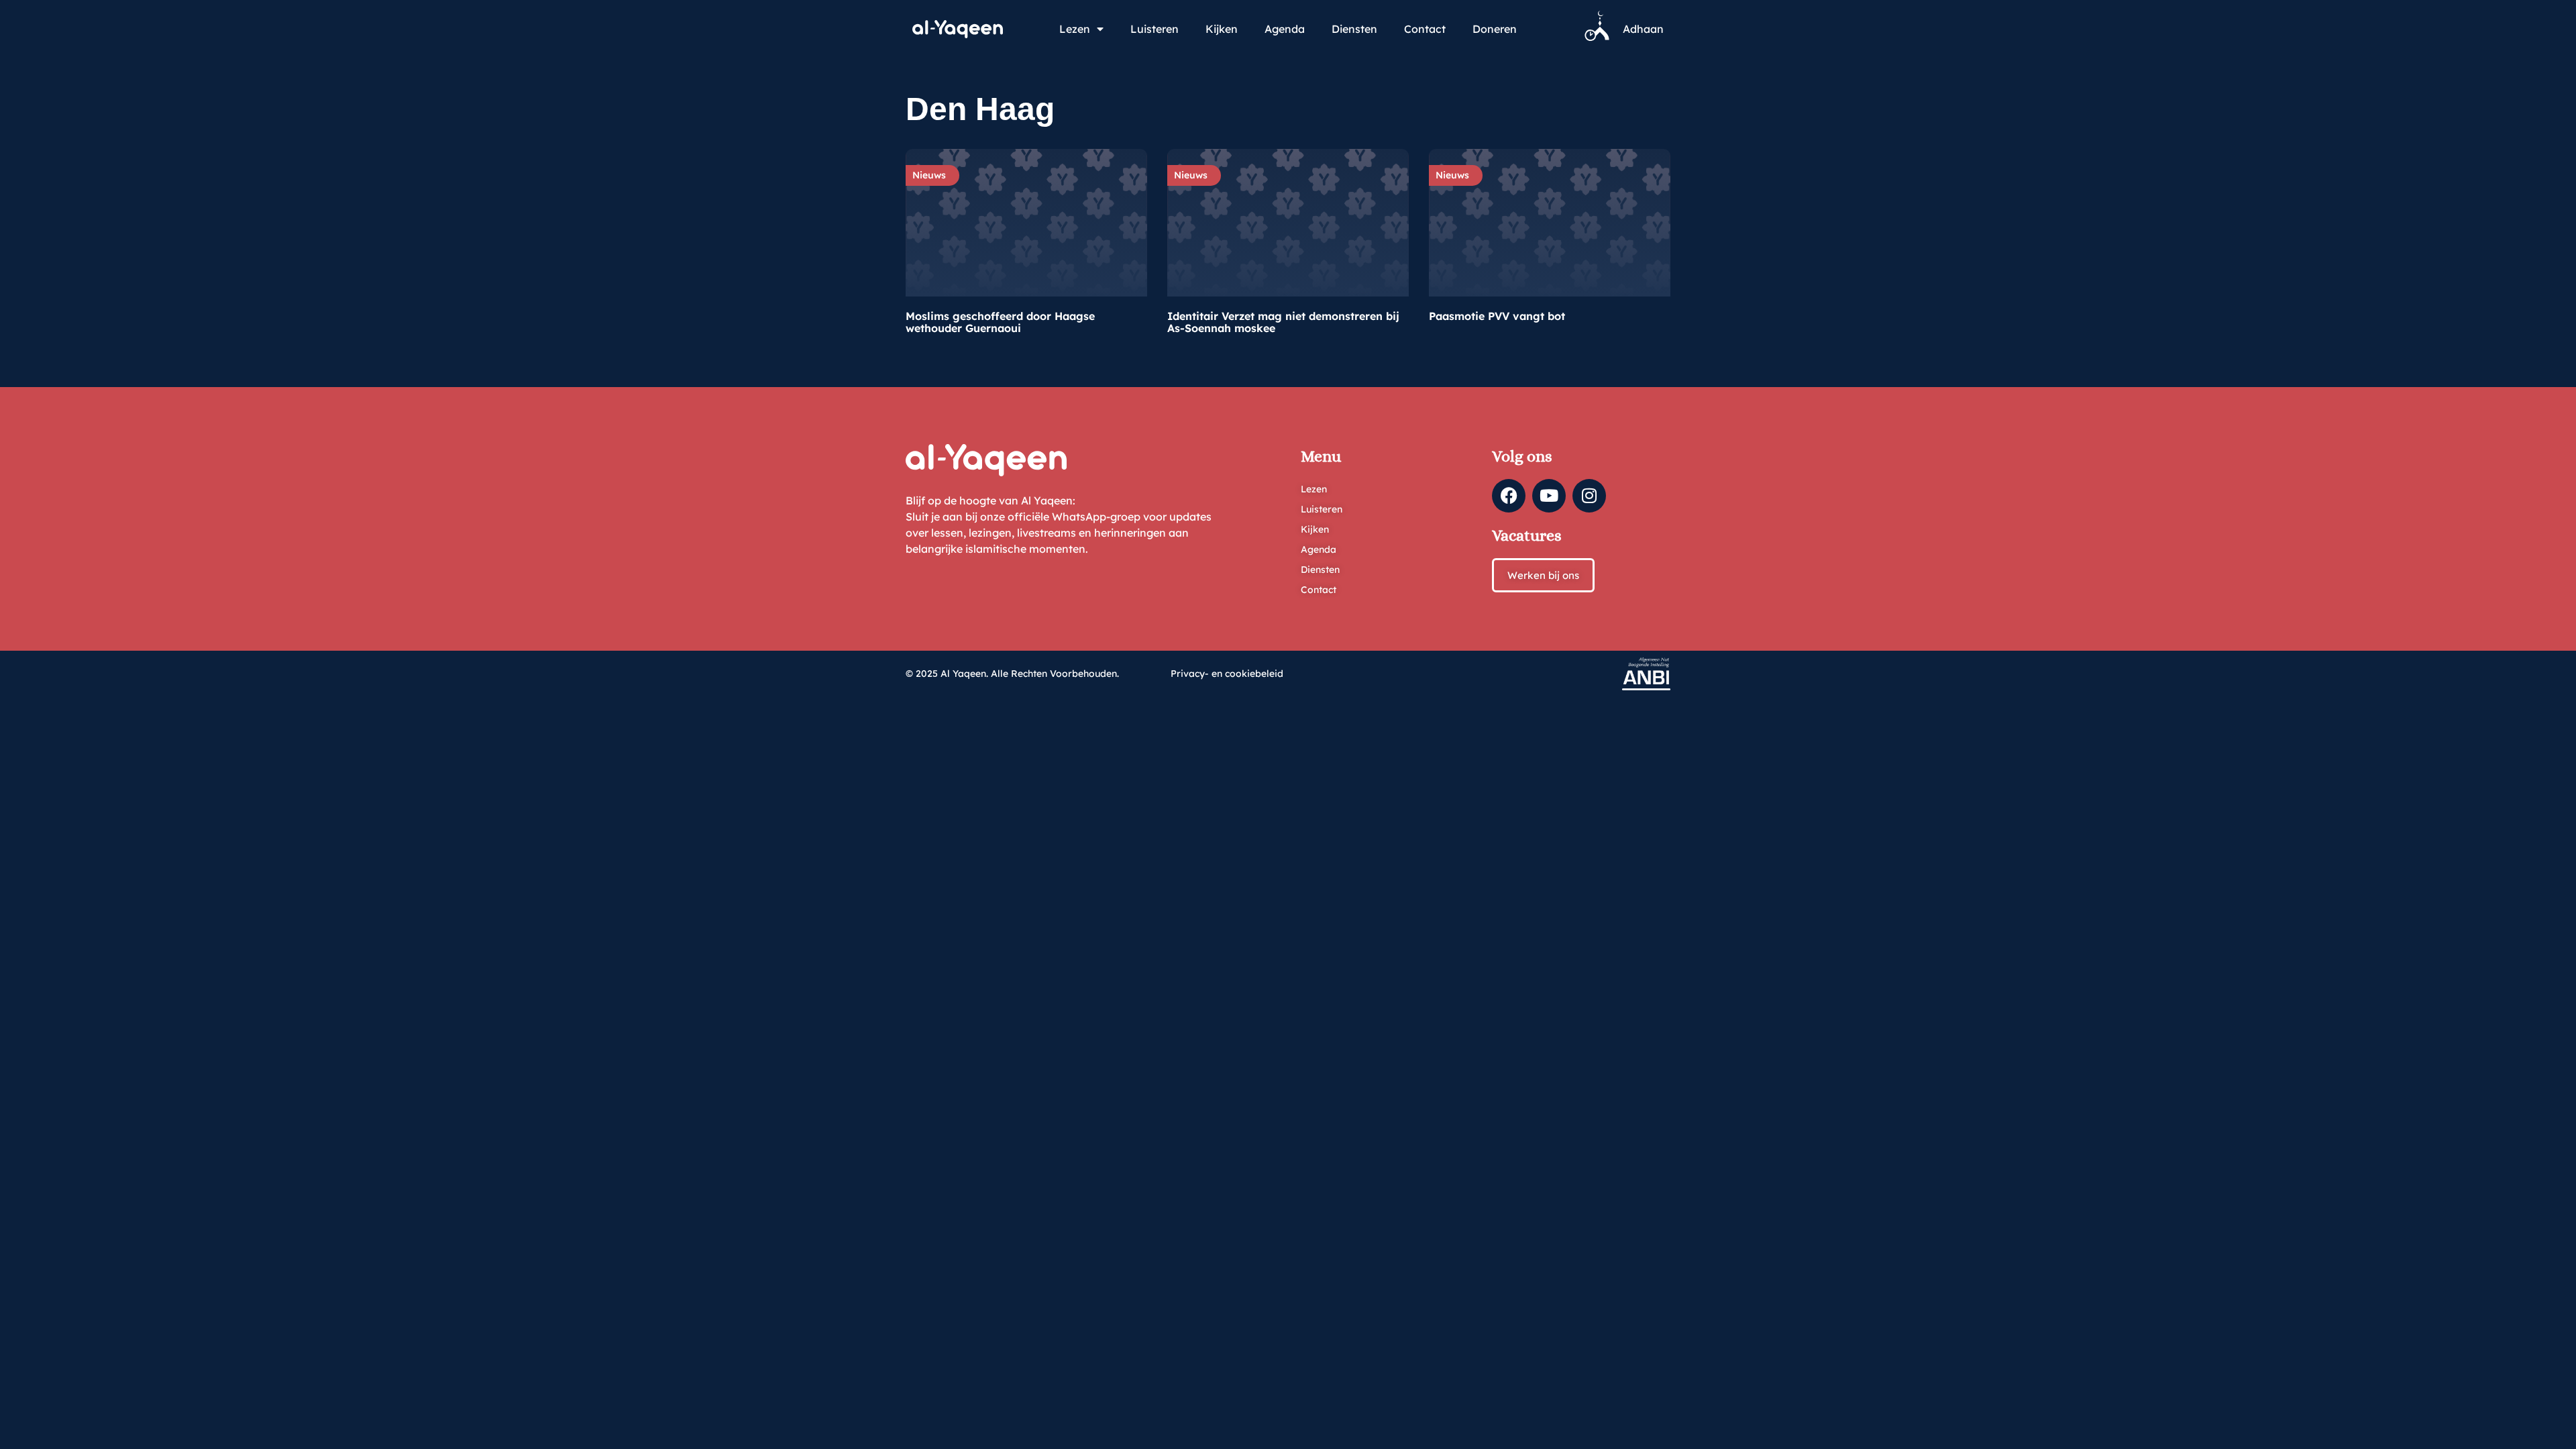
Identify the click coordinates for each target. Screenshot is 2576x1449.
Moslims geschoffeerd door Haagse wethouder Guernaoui (1000, 322)
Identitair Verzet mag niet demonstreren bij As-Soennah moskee (1283, 322)
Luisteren (1155, 29)
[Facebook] (1509, 496)
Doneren (1495, 29)
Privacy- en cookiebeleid (1227, 674)
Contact (1425, 29)
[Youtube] (1549, 496)
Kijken (1222, 29)
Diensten (1354, 29)
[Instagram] (1589, 496)
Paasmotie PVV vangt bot (1497, 316)
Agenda (1285, 29)
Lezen (1075, 29)
